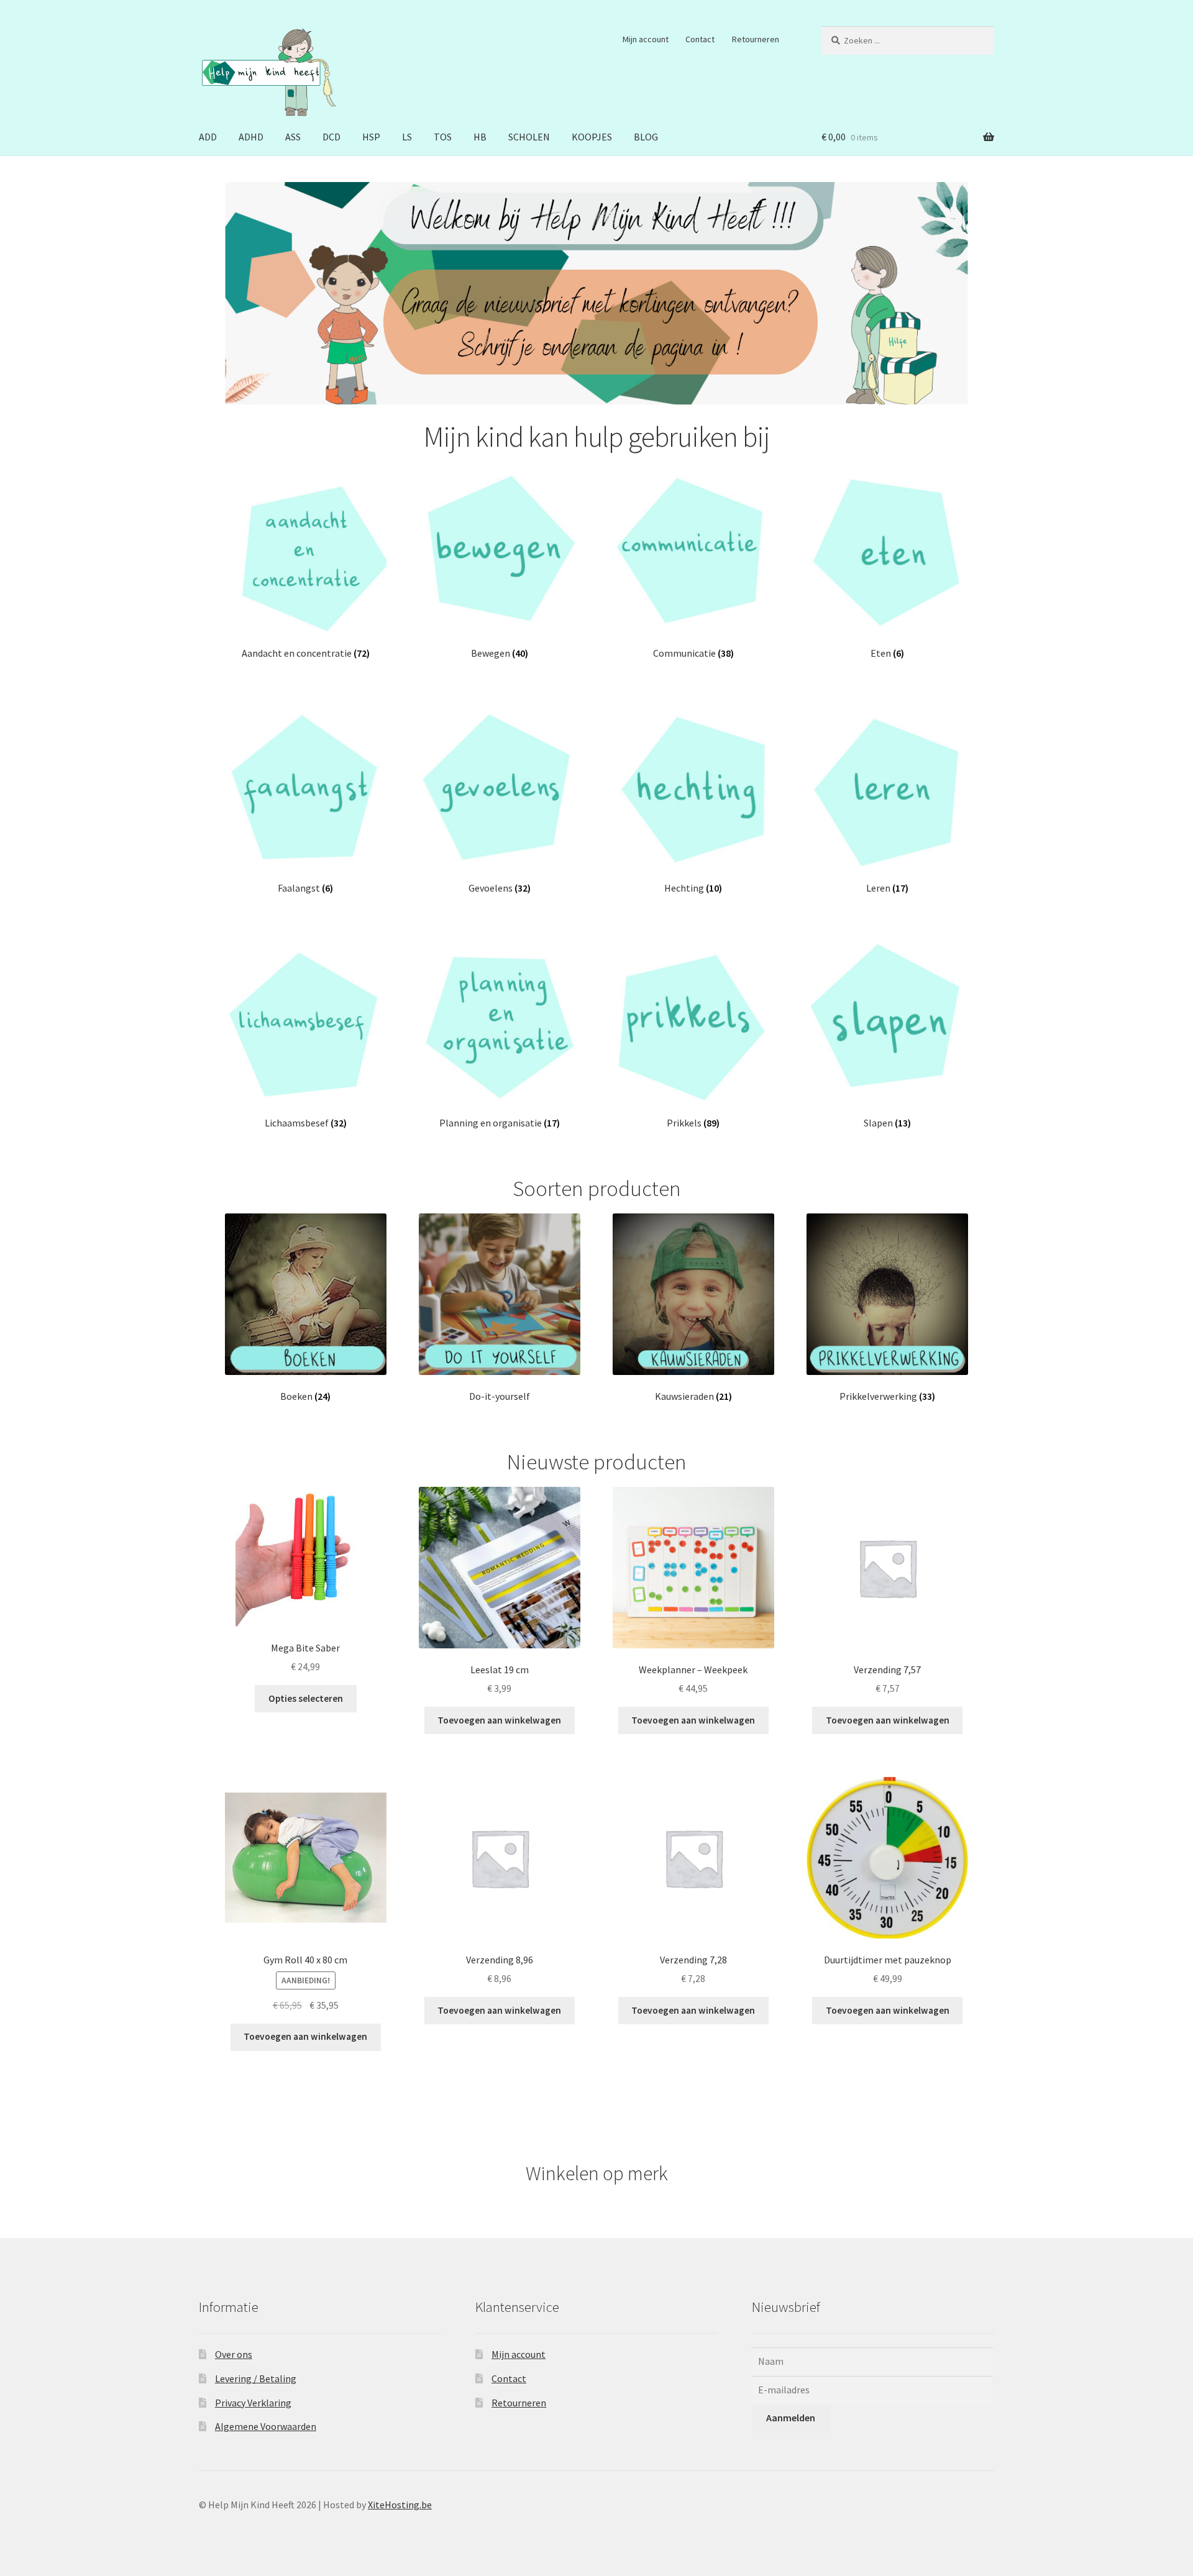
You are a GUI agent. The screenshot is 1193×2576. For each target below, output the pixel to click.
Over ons (234, 2354)
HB (480, 137)
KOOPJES (592, 137)
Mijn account (646, 39)
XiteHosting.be (400, 2505)
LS (407, 137)
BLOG (646, 137)
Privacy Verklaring (253, 2403)
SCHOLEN (529, 137)
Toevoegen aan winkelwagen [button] (499, 1720)
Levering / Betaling (256, 2378)
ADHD (251, 137)
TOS (443, 137)
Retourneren (756, 39)
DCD (331, 137)
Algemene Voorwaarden (266, 2426)
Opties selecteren (306, 1698)
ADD (208, 137)
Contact (700, 39)
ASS (293, 137)
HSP (371, 137)
